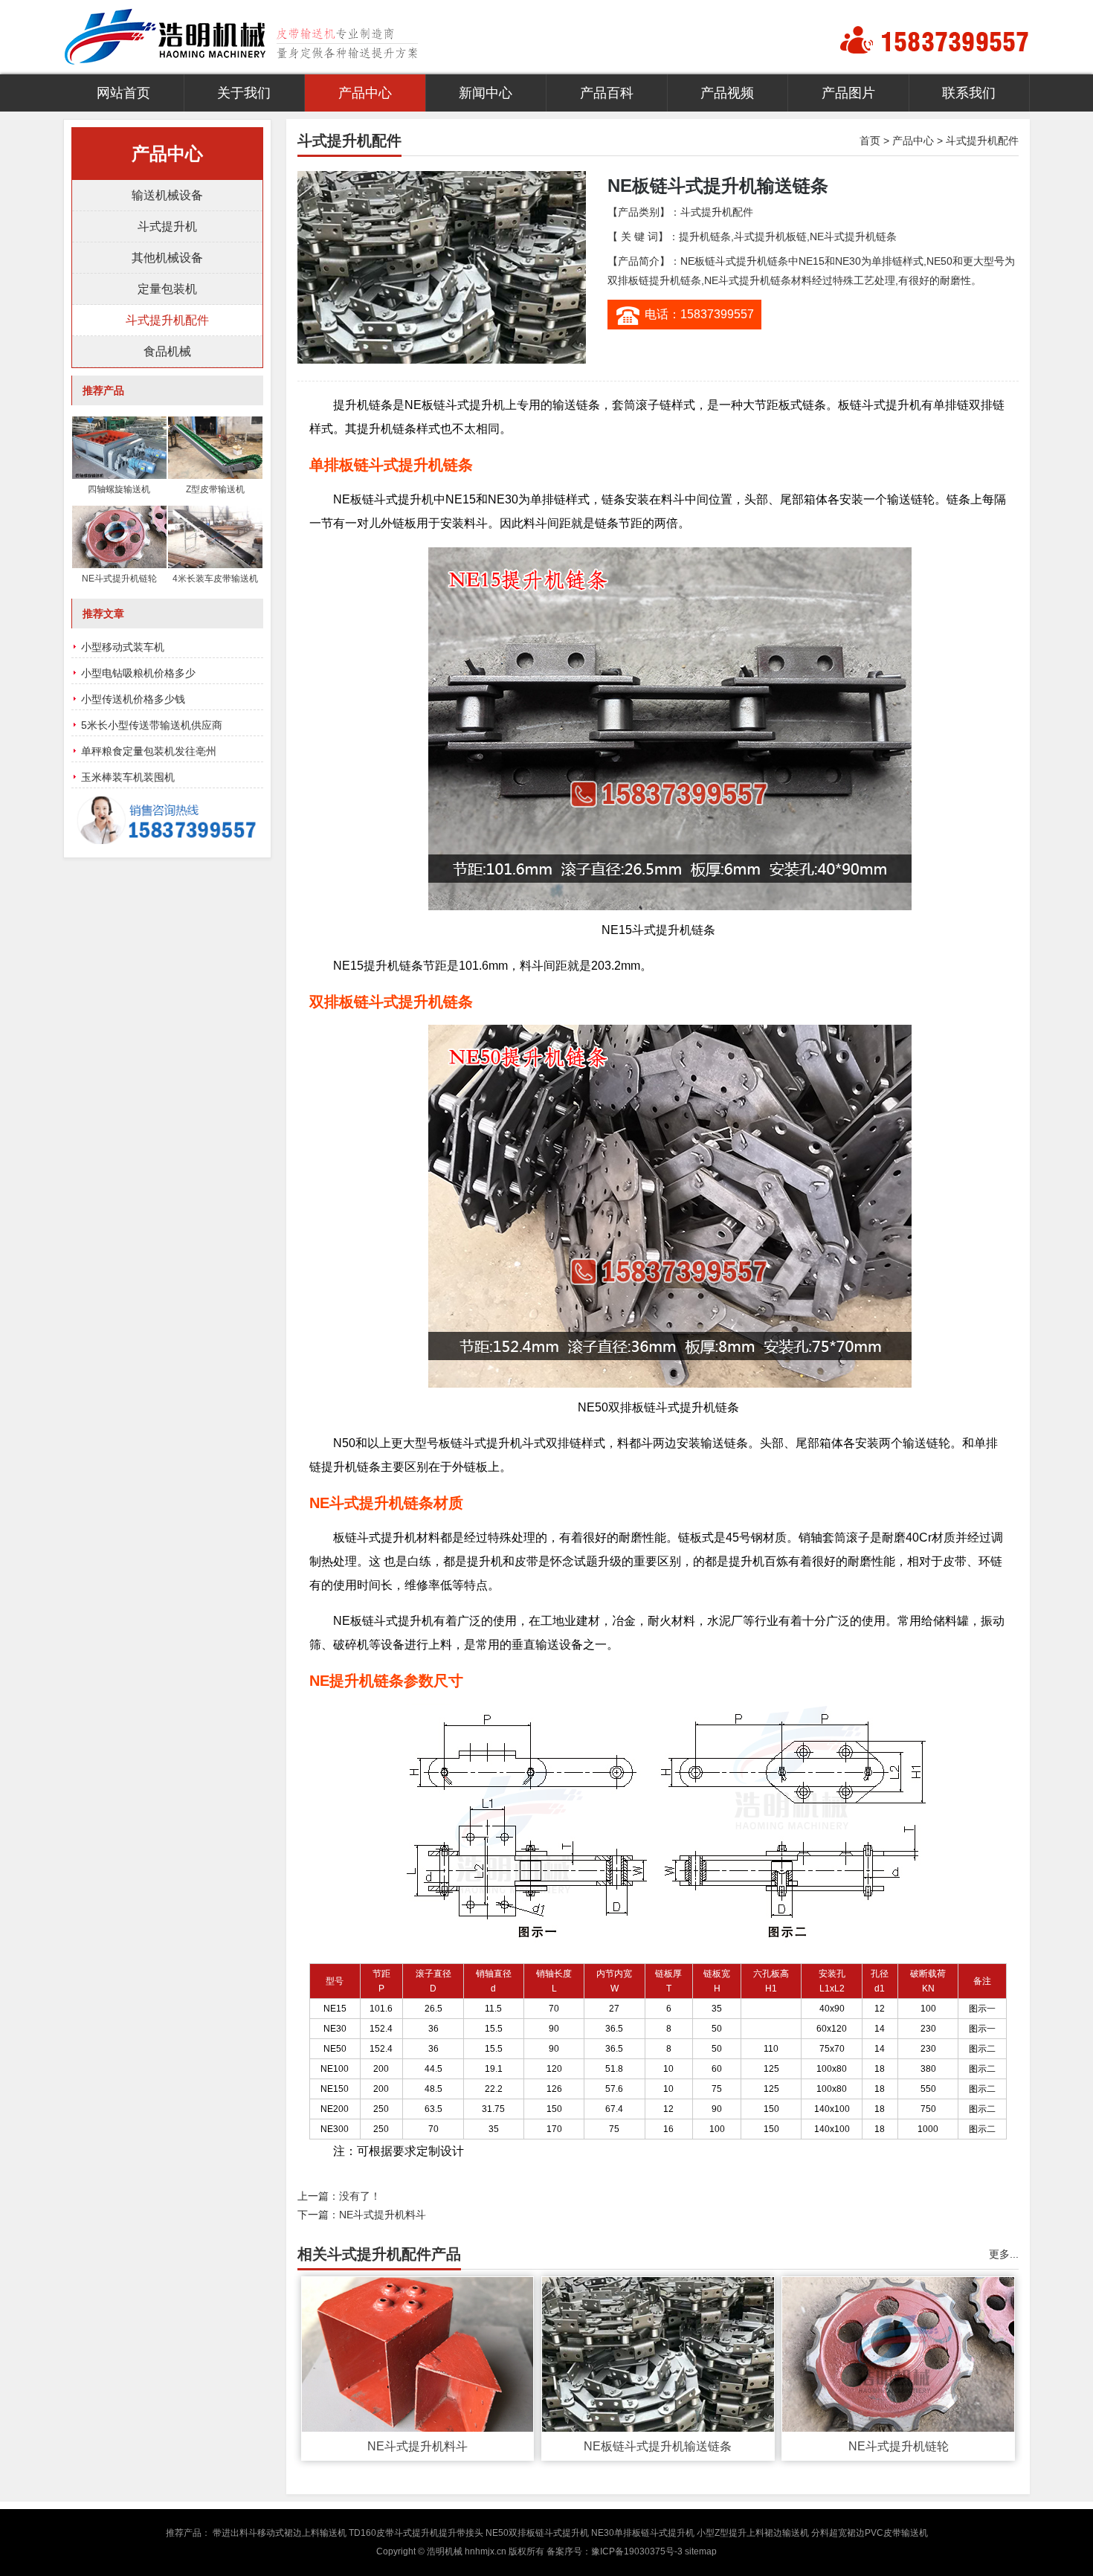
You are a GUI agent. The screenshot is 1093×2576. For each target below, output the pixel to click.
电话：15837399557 (699, 314)
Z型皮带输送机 (215, 489)
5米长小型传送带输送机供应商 (152, 725)
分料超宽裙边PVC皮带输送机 (870, 2533)
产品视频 (727, 93)
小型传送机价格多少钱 (133, 699)
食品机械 (167, 351)
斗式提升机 (167, 226)
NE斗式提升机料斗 (383, 2215)
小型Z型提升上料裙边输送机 (753, 2533)
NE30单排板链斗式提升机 (643, 2533)
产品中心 (365, 93)
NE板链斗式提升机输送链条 (658, 2446)
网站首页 (123, 93)
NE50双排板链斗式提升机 (537, 2533)
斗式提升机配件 (982, 141)
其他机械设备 (167, 258)
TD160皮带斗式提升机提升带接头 (416, 2533)
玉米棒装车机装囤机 (128, 777)
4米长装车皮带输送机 (215, 579)
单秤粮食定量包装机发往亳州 (149, 751)
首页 (870, 141)
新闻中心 (486, 93)
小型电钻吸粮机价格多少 (138, 673)
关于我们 (244, 93)
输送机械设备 (167, 195)
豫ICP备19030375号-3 (637, 2551)
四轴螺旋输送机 (119, 489)
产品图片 (848, 93)
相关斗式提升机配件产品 (379, 2254)
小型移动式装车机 (123, 647)
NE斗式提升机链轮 (899, 2446)
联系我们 (969, 93)
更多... (1004, 2254)
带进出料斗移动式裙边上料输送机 (280, 2533)
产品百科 (607, 93)
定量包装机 (167, 289)
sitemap (701, 2551)
